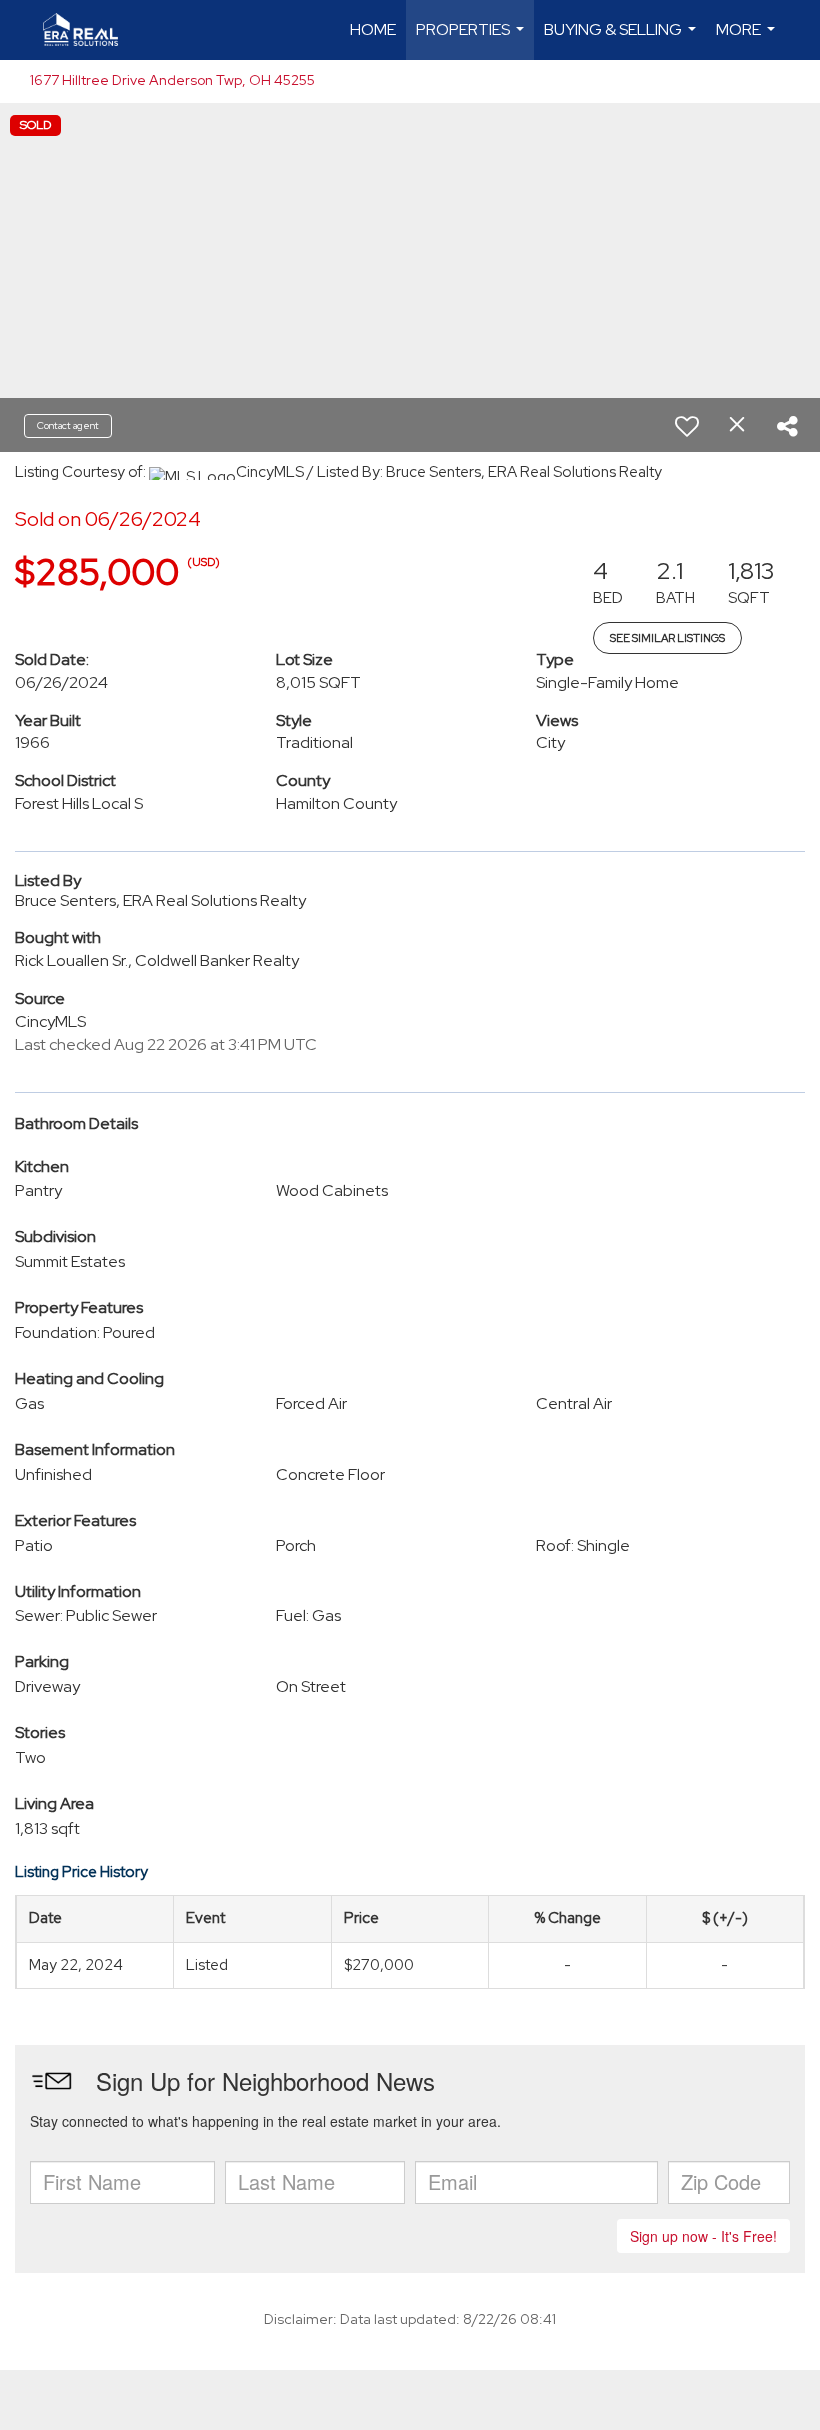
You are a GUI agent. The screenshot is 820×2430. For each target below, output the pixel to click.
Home (373, 29)
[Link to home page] (90, 30)
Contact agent (68, 425)
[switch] (687, 426)
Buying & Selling (622, 39)
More (748, 39)
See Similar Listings (667, 638)
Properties (472, 39)
